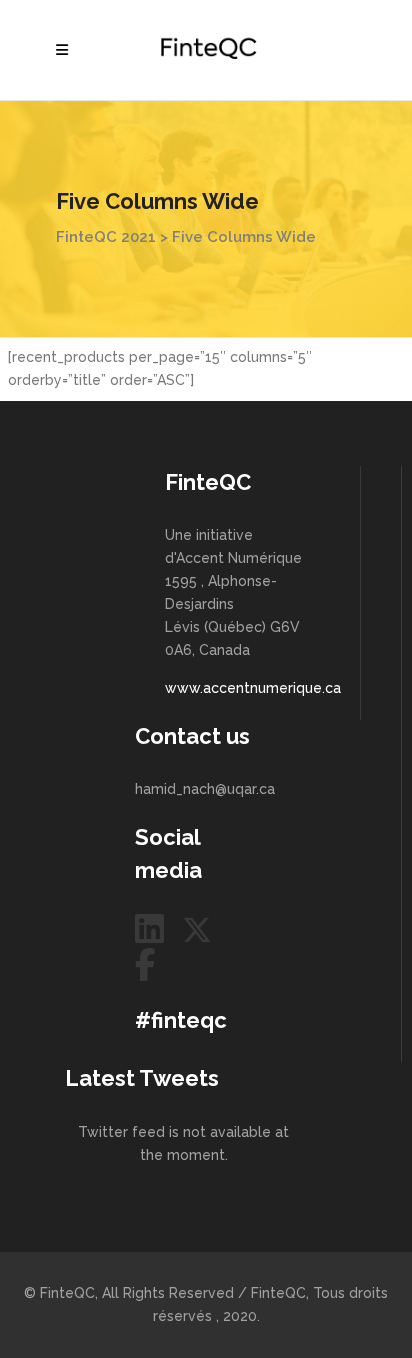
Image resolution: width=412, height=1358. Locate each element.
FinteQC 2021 (106, 237)
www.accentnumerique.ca (253, 688)
